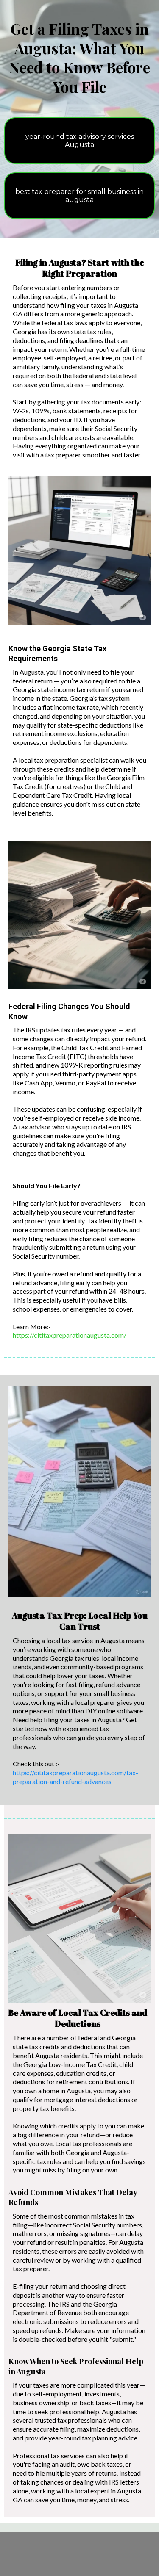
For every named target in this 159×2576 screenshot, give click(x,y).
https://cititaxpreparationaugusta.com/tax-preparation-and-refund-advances (75, 1777)
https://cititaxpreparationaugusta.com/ (70, 1335)
